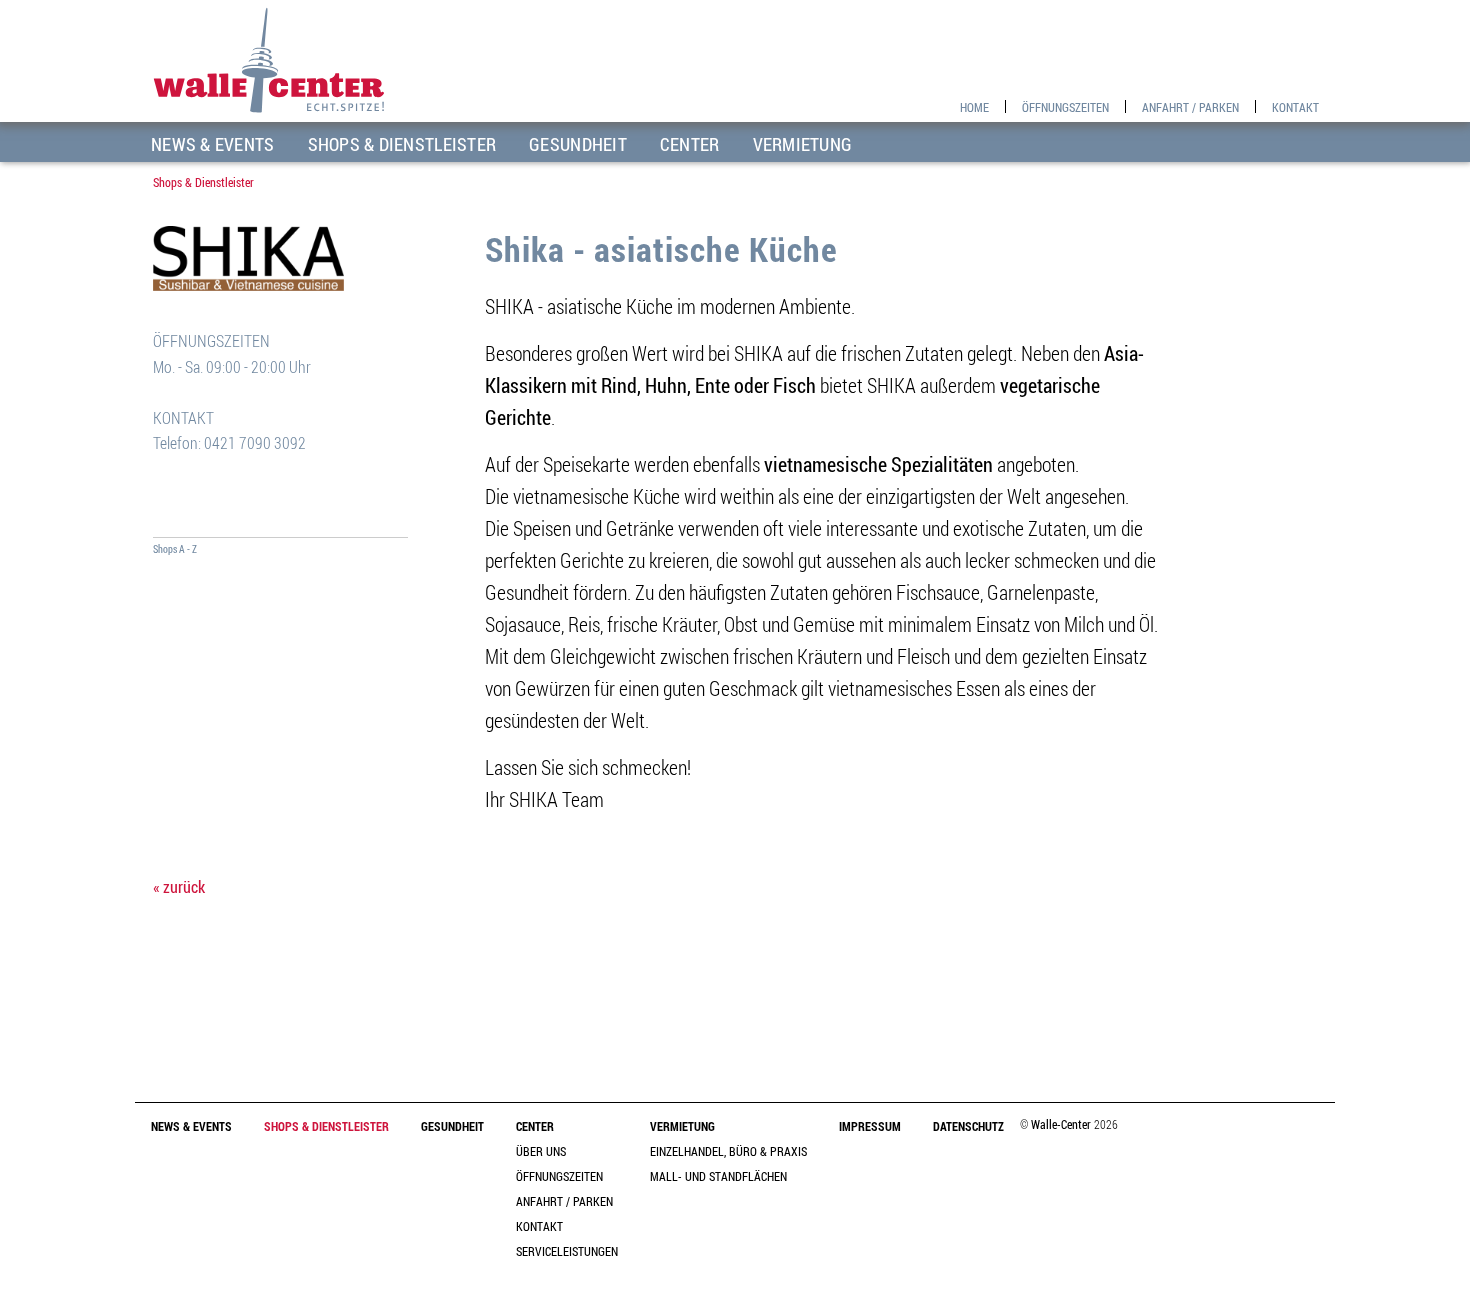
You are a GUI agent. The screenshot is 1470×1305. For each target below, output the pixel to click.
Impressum (870, 1126)
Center (690, 144)
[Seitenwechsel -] (280, 512)
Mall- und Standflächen (718, 1176)
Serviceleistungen (567, 1251)
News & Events (213, 144)
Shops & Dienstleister (402, 144)
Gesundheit (578, 144)
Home (974, 107)
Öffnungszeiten (1065, 107)
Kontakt (1295, 107)
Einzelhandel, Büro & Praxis (728, 1151)
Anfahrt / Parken (1190, 107)
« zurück (179, 887)
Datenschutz (968, 1126)
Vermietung (803, 144)
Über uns (541, 1151)
